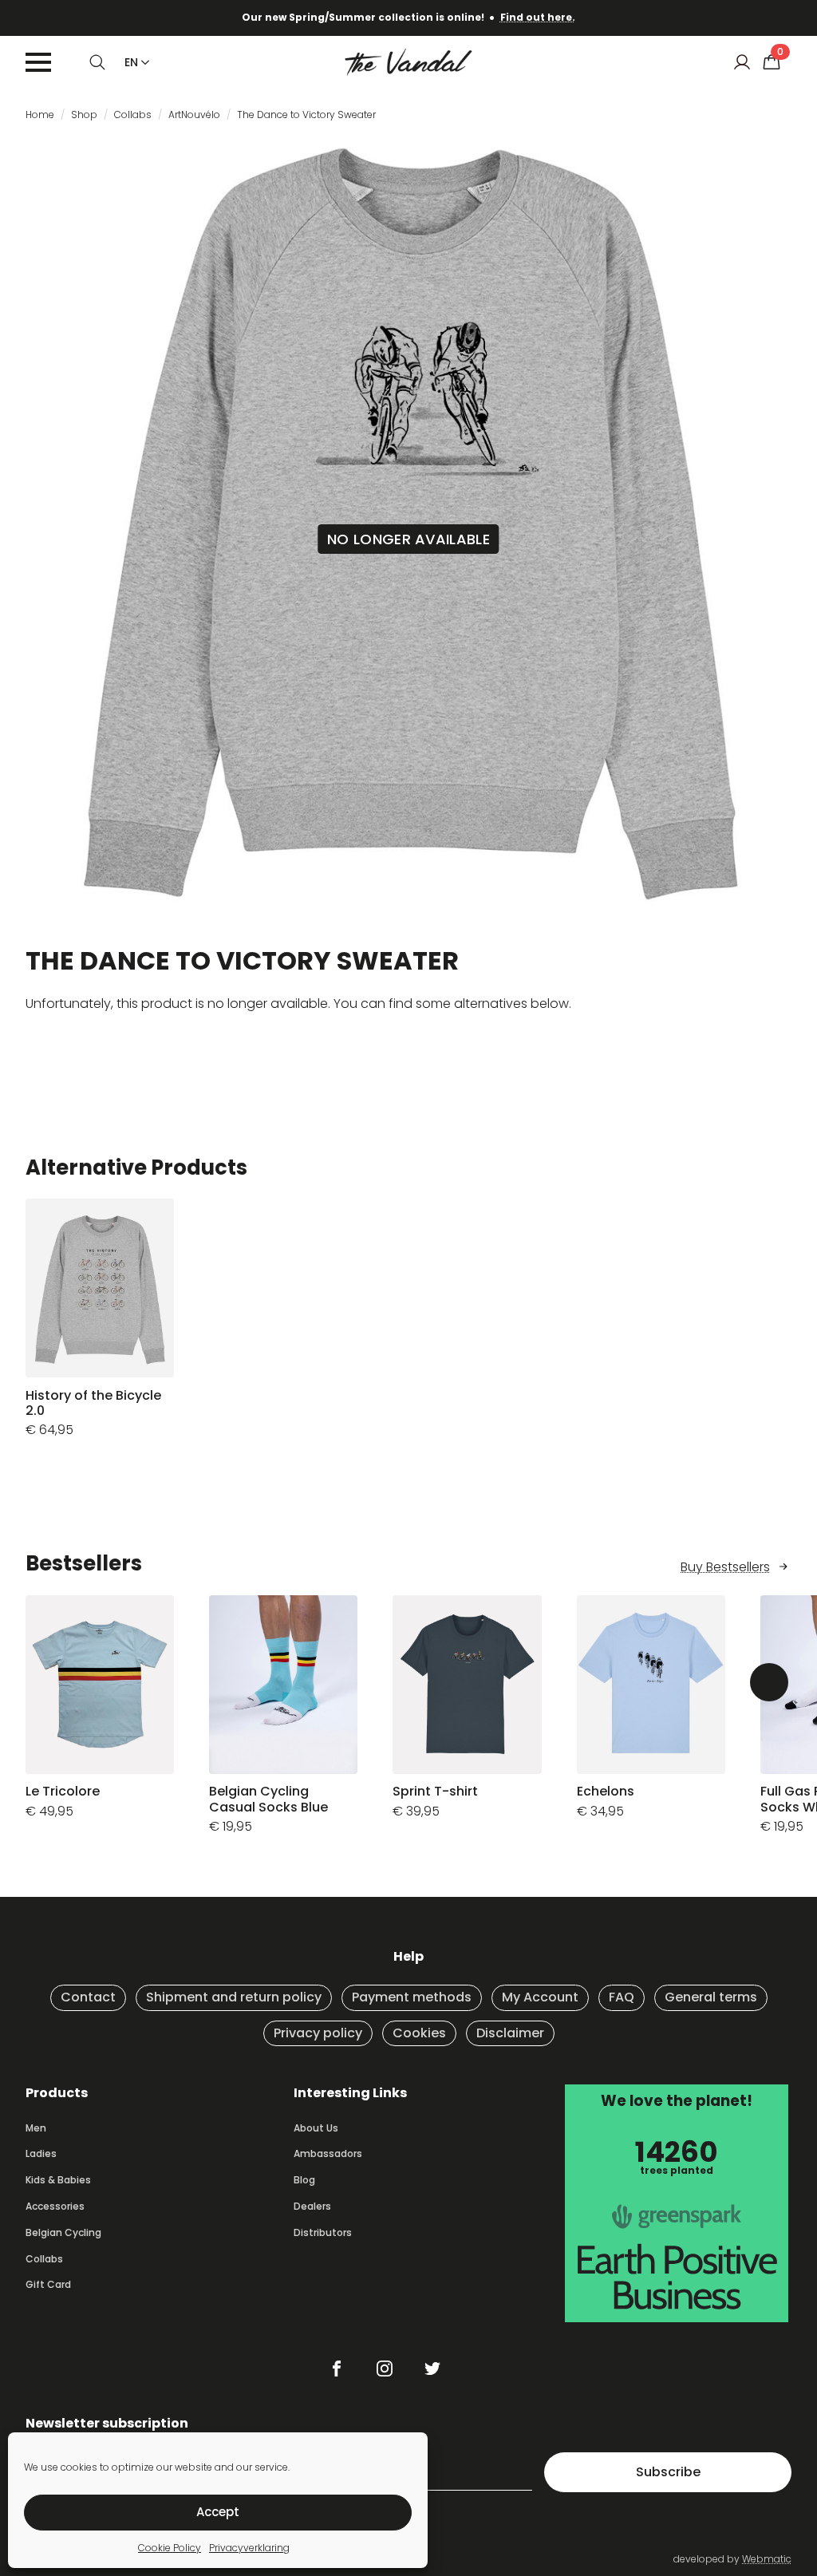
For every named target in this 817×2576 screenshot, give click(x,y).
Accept (218, 2512)
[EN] (142, 62)
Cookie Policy (170, 2548)
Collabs (133, 115)
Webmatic (767, 2559)
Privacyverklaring (249, 2548)
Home (40, 115)
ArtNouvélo (194, 115)
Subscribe (668, 2472)
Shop (84, 115)
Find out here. (538, 17)
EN (131, 62)
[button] (769, 1682)
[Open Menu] (38, 62)
